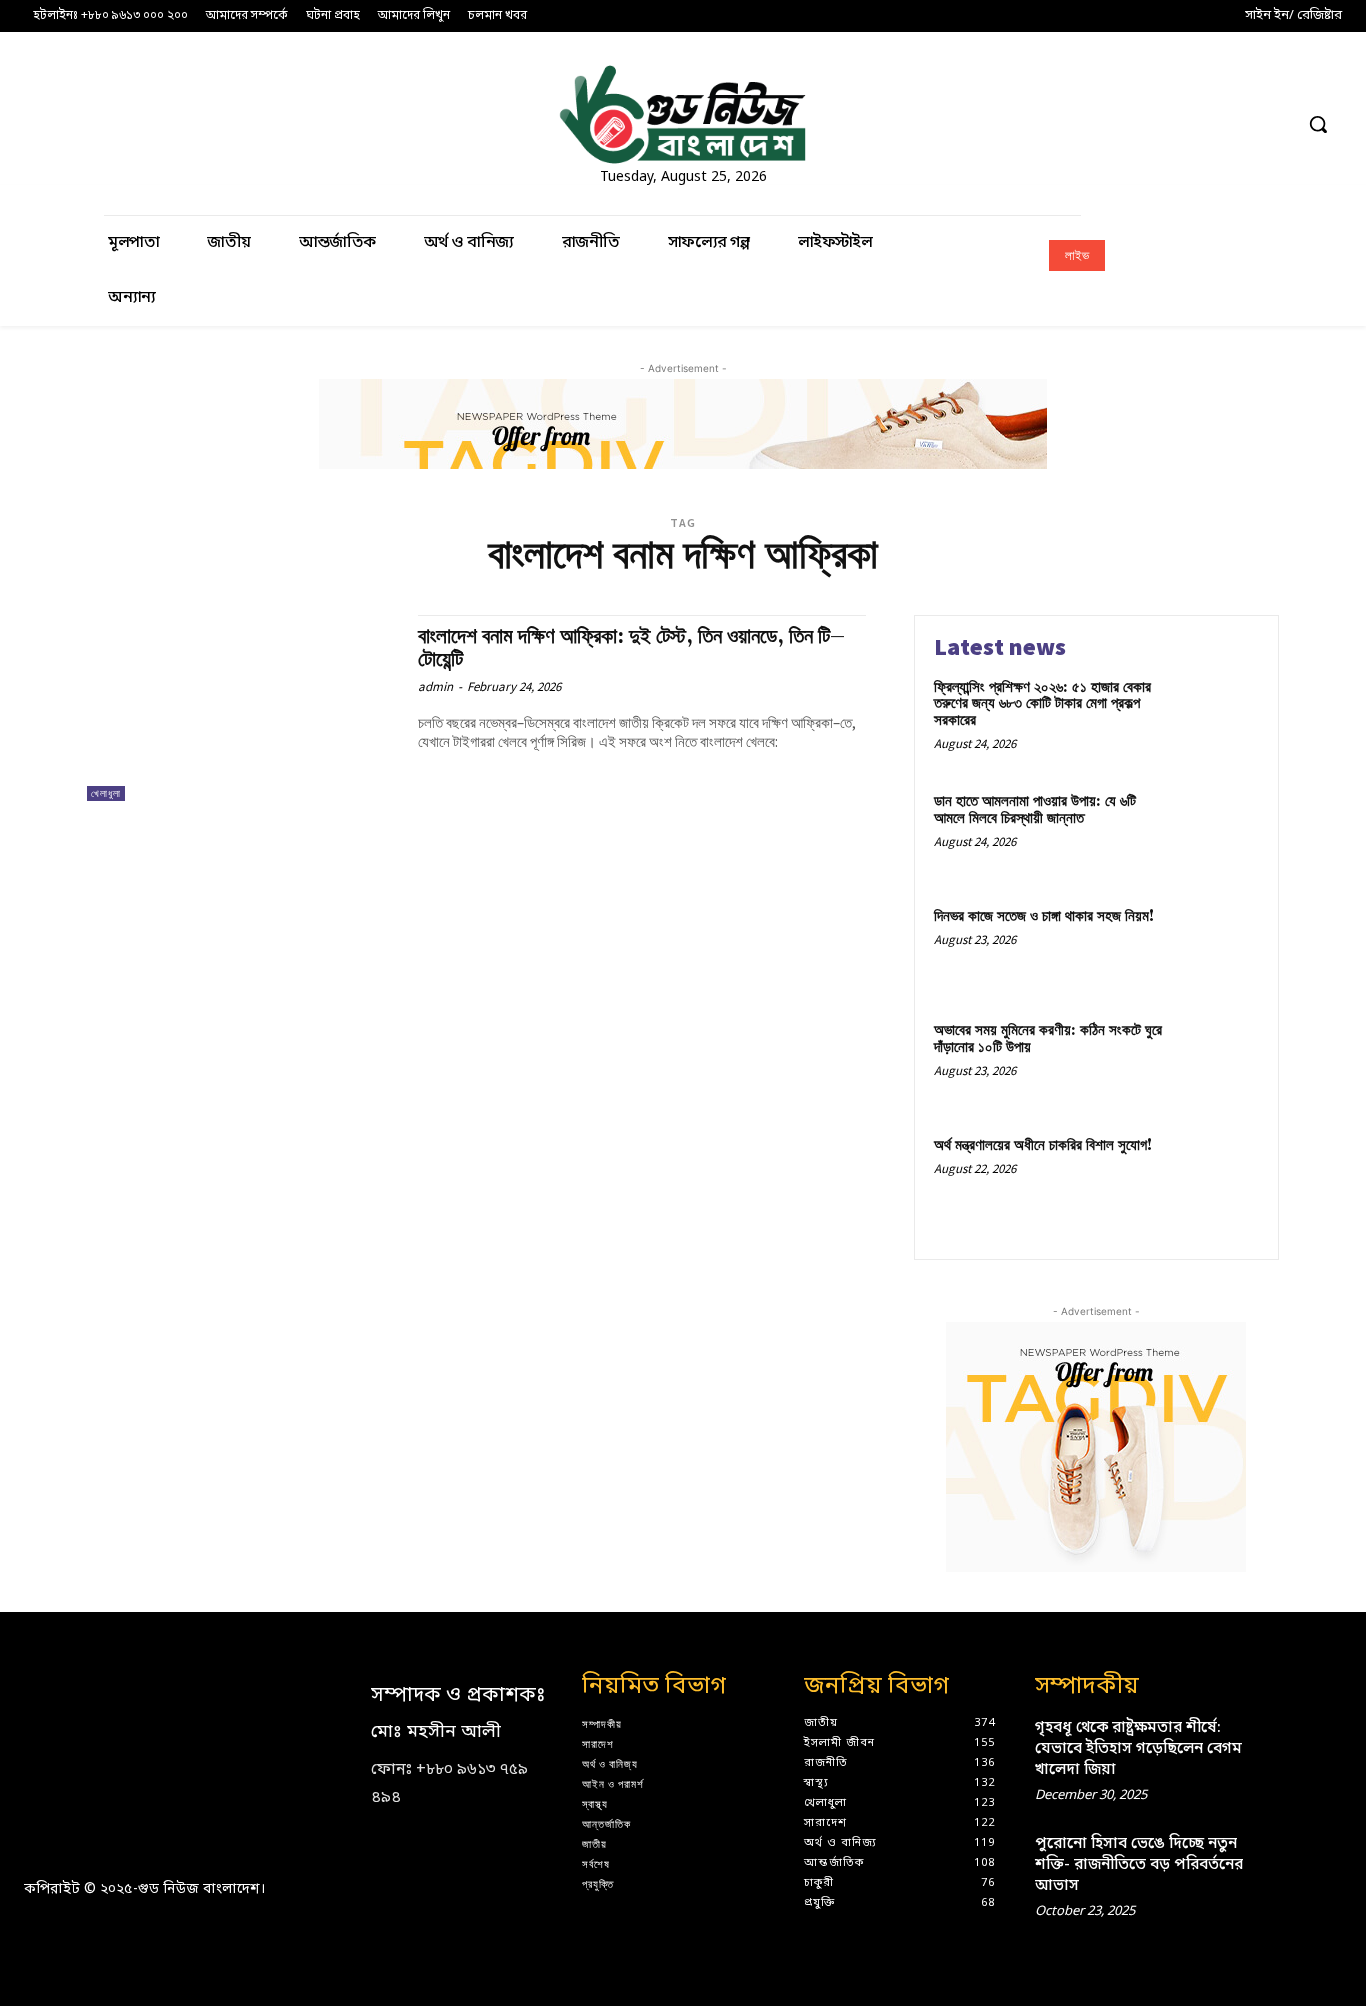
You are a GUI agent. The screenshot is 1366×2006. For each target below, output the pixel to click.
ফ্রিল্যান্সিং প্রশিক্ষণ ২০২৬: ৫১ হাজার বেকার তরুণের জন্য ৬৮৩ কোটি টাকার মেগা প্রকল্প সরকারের (1042, 704)
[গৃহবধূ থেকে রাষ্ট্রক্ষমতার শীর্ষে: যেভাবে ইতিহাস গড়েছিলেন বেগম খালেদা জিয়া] (1311, 1744)
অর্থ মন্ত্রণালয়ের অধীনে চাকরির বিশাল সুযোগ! (1043, 1145)
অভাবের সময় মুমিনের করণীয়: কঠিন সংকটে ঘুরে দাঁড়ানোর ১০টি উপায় (1048, 1039)
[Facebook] (1089, 124)
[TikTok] (1200, 124)
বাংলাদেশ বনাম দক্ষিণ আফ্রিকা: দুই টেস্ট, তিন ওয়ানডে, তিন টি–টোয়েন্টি (631, 648)
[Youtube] (1275, 124)
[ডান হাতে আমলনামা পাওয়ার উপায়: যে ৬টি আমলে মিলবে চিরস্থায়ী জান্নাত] (1216, 832)
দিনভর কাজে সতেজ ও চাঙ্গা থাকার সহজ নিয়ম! (1044, 916)
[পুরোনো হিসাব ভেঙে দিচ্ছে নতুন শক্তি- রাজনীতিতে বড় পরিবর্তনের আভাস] (1311, 1860)
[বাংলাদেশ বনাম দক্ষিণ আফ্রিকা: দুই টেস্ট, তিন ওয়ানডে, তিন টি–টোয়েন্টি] (242, 708)
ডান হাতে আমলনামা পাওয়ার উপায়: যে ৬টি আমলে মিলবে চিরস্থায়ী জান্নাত (1035, 810)
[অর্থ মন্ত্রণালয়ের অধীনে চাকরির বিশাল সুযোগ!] (1216, 1176)
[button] (1318, 124)
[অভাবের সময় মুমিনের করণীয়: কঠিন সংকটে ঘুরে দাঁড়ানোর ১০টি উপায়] (1216, 1061)
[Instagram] (1126, 124)
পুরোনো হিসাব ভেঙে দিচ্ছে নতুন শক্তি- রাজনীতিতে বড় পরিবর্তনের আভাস (1139, 1865)
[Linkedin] (1163, 124)
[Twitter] (1238, 124)
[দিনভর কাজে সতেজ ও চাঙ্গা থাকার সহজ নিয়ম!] (1216, 947)
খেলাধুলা (106, 793)
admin (435, 686)
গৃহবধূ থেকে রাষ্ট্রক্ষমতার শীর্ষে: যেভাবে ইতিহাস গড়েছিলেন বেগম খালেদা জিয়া (1138, 1749)
